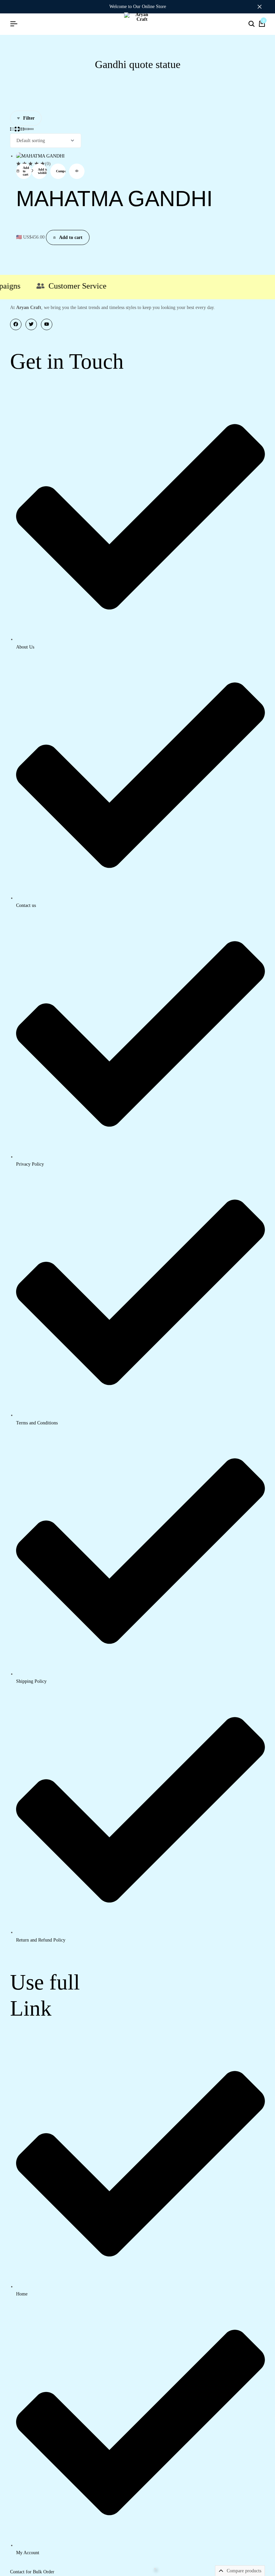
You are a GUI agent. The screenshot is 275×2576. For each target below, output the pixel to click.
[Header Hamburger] (14, 24)
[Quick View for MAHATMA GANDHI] (77, 171)
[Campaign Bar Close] (263, 7)
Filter (29, 118)
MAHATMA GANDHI (114, 199)
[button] (24, 171)
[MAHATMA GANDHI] (40, 156)
